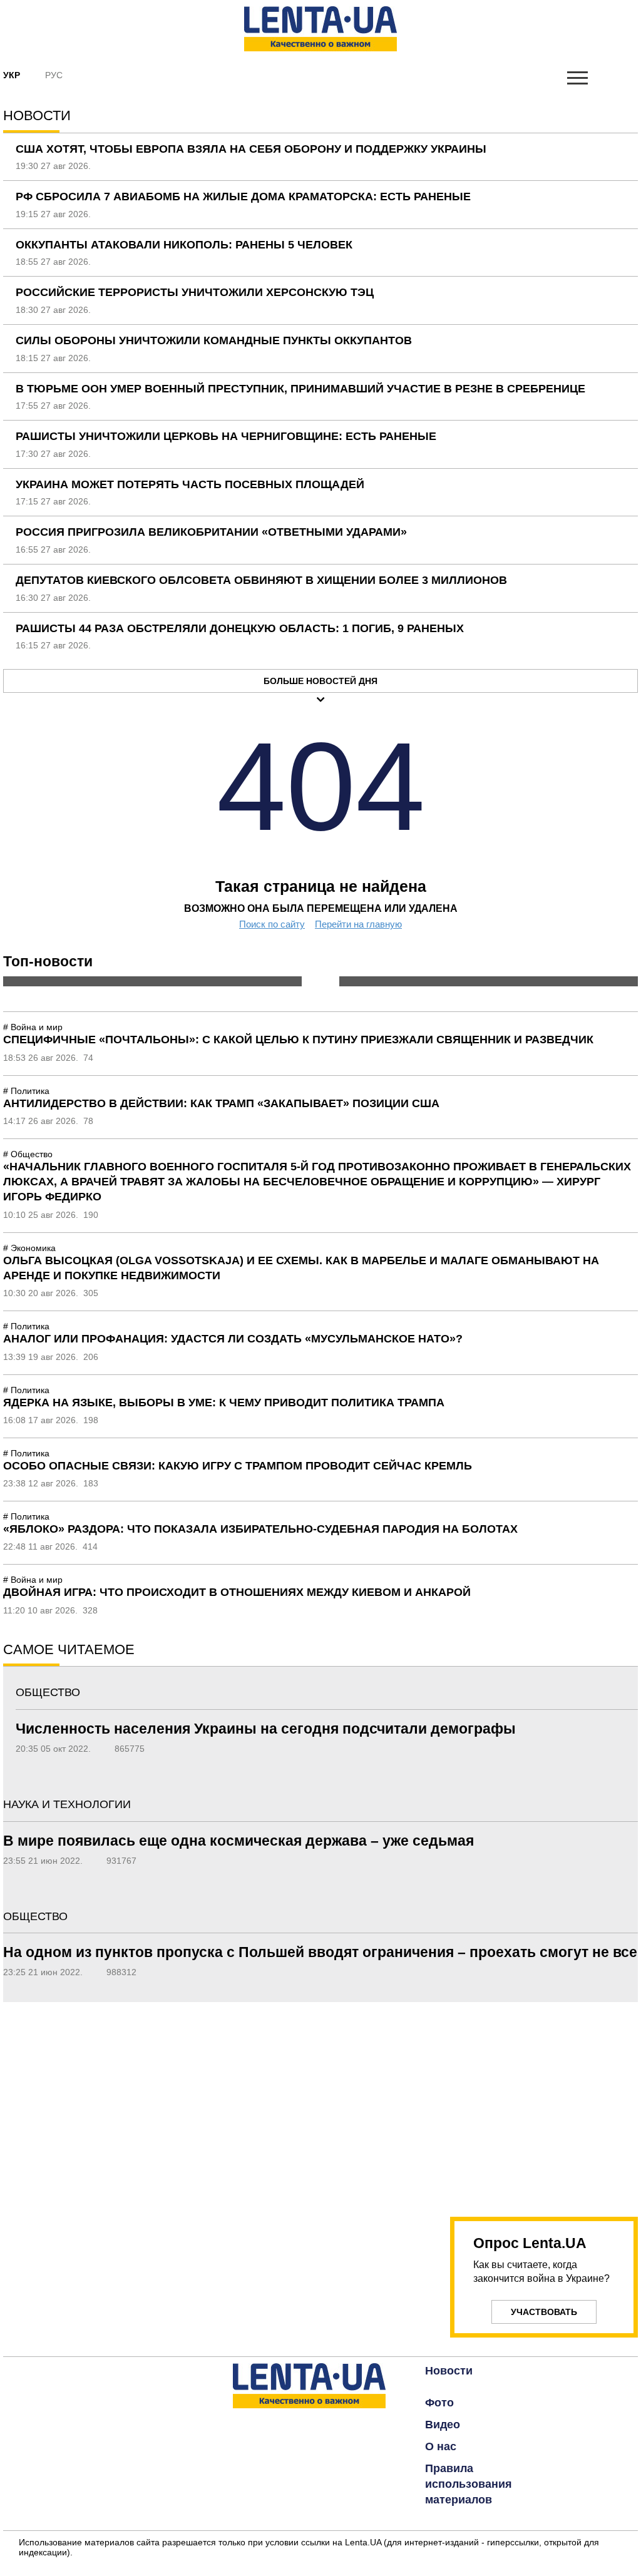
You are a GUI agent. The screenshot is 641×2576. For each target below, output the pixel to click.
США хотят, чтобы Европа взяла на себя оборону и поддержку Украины (251, 149)
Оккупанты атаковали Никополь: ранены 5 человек (184, 245)
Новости (449, 2371)
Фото (439, 2403)
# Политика (26, 1091)
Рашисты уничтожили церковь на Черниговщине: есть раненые (226, 436)
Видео (443, 2425)
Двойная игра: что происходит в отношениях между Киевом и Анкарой (237, 1592)
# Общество (28, 1154)
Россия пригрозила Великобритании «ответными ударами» (211, 532)
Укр (12, 75)
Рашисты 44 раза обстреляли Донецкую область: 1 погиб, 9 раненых (240, 628)
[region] (544, 2102)
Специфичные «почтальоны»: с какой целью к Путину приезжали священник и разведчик (298, 1040)
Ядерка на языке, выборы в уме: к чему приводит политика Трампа (224, 1403)
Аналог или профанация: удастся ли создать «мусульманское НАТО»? (233, 1339)
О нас (441, 2446)
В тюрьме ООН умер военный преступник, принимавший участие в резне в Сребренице (300, 389)
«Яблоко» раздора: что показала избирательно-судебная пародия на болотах (260, 1529)
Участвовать (544, 2312)
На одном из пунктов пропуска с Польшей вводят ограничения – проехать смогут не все (320, 1952)
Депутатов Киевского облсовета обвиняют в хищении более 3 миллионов (261, 580)
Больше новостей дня (320, 681)
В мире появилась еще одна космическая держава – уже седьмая (238, 1841)
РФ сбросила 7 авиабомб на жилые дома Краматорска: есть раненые (243, 197)
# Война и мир (33, 1027)
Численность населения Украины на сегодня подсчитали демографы (266, 1729)
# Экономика (29, 1248)
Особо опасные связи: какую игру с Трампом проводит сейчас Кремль (238, 1466)
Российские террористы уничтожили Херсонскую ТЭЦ (195, 292)
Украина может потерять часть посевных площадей (190, 484)
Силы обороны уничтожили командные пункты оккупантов (214, 340)
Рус (54, 75)
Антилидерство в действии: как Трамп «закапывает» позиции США (221, 1103)
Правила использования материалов (469, 2484)
